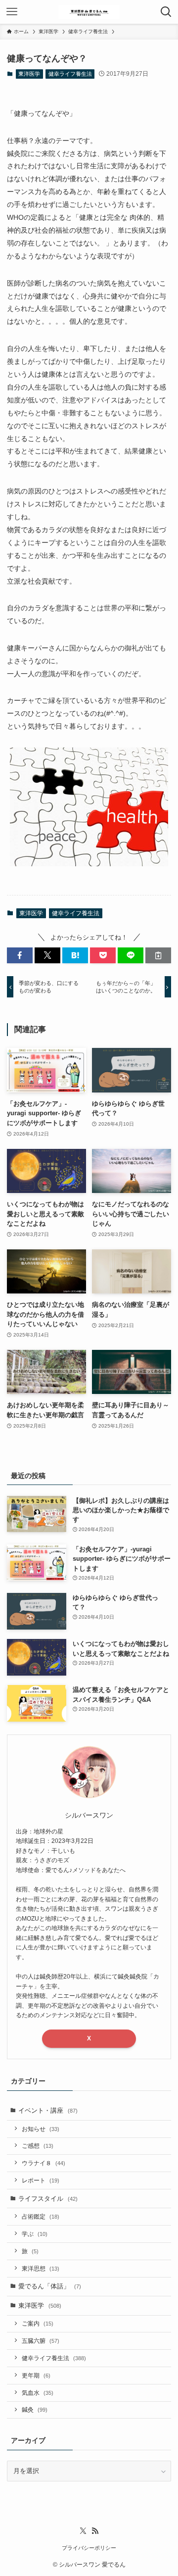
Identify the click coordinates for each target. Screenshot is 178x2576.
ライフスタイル (48, 2199)
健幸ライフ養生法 (70, 74)
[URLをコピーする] (158, 955)
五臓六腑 (41, 2341)
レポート (41, 2180)
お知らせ (41, 2129)
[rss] (95, 2531)
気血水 (38, 2393)
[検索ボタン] (166, 12)
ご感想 (38, 2146)
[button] (20, 955)
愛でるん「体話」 (50, 2286)
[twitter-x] (83, 2531)
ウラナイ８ (44, 2163)
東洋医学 (29, 74)
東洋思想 (41, 2268)
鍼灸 (35, 2409)
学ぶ (35, 2234)
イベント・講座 (48, 2110)
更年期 (36, 2375)
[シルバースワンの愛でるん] (89, 12)
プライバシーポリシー (89, 2548)
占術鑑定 (41, 2216)
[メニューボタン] (12, 12)
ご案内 (38, 2323)
